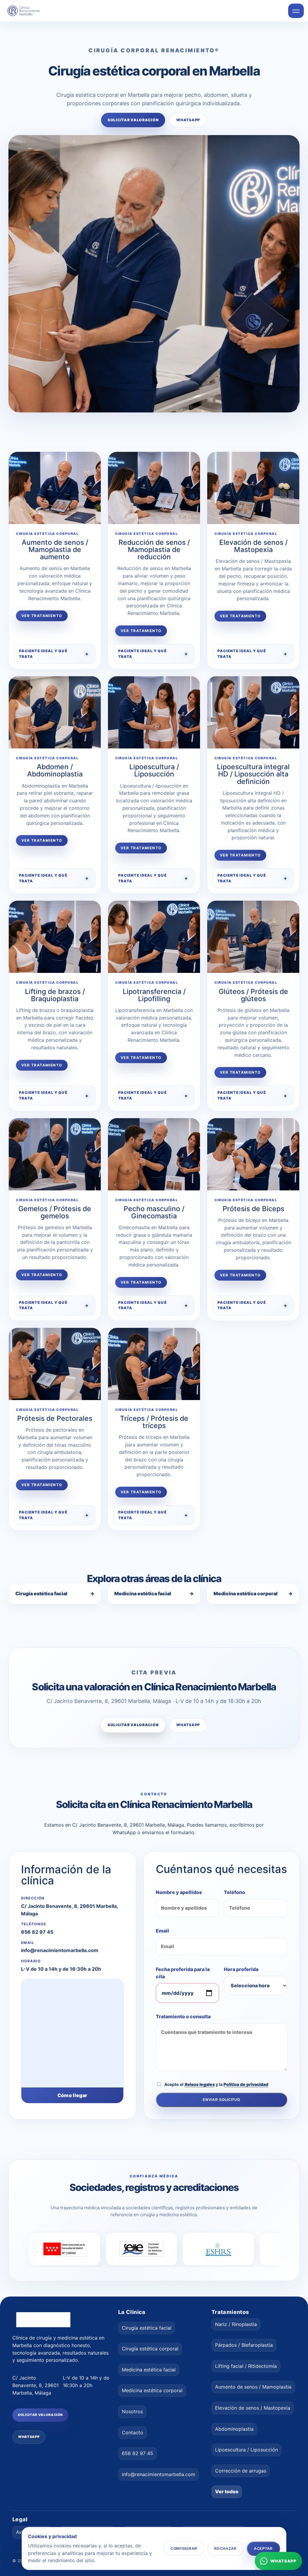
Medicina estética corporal (253, 1593)
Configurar (184, 2548)
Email (162, 1931)
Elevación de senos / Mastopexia (253, 2408)
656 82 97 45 (37, 1932)
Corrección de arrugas (241, 2471)
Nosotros (132, 2411)
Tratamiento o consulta (183, 2016)
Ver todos (227, 2492)
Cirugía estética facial (55, 1593)
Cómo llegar (72, 2095)
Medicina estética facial (154, 1593)
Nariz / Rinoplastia (236, 2324)
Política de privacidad (246, 2084)
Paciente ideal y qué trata (43, 654)
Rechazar (225, 2548)
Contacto (132, 2433)
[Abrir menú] (296, 11)
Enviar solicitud (222, 2100)
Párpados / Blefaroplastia (244, 2345)
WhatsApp (188, 120)
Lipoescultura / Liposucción (246, 2450)
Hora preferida (241, 1969)
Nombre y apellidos (179, 1892)
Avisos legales (200, 2084)
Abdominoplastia (234, 2429)
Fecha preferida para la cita (183, 1973)
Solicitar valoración (133, 120)
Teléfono (234, 1892)
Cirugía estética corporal (150, 2349)
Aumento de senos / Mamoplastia (253, 2387)
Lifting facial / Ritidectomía (246, 2366)
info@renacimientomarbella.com (60, 1950)
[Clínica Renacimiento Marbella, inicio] (27, 11)
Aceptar (263, 2548)
